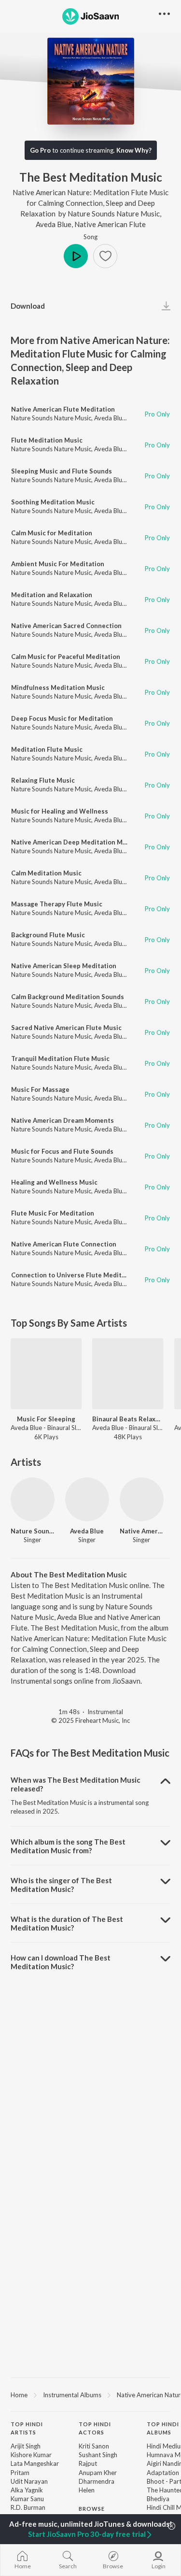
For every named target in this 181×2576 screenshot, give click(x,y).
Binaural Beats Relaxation (128, 1419)
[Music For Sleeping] (46, 1374)
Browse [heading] (92, 2509)
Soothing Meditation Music (53, 502)
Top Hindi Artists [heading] (27, 2428)
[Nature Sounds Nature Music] (33, 1499)
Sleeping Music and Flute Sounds (62, 471)
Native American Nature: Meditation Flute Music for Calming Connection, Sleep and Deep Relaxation (90, 203)
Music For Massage (40, 1089)
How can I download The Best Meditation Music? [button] (61, 1962)
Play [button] (76, 256)
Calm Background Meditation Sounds (68, 997)
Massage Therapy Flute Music (57, 904)
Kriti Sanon (94, 2446)
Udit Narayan (29, 2481)
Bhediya (158, 2499)
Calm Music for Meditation (52, 533)
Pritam (20, 2473)
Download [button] (28, 306)
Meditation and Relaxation (52, 595)
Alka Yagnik (27, 2490)
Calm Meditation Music (46, 873)
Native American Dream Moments (63, 1120)
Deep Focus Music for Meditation (62, 718)
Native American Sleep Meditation (64, 966)
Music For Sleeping (46, 1419)
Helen (87, 2490)
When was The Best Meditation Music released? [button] (76, 1784)
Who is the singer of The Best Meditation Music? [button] (61, 1885)
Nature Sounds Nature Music (114, 214)
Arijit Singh (26, 2446)
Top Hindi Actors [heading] (95, 2428)
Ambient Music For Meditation (58, 564)
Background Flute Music (48, 935)
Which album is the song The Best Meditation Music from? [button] (68, 1846)
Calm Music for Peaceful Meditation (66, 657)
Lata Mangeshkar (35, 2463)
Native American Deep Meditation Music (73, 842)
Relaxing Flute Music (43, 780)
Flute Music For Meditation (53, 1213)
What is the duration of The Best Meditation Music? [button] (67, 1923)
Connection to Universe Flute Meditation (74, 1275)
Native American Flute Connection (64, 1244)
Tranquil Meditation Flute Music (60, 1059)
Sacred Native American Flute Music (66, 1028)
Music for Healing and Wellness (60, 811)
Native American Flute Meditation (63, 409)
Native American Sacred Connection (66, 626)
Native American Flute (110, 224)
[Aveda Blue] (87, 1499)
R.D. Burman (28, 2507)
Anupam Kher (98, 2473)
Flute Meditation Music (47, 440)
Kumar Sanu (27, 2499)
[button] (105, 256)
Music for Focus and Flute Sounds (62, 1151)
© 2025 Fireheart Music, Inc (90, 1720)
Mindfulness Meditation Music (58, 687)
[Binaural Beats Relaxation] (128, 1374)
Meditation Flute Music (47, 749)
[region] (90, 2394)
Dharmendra (97, 2481)
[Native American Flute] (142, 1499)
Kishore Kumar (31, 2455)
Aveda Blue (54, 224)
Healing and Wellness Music (54, 1182)
